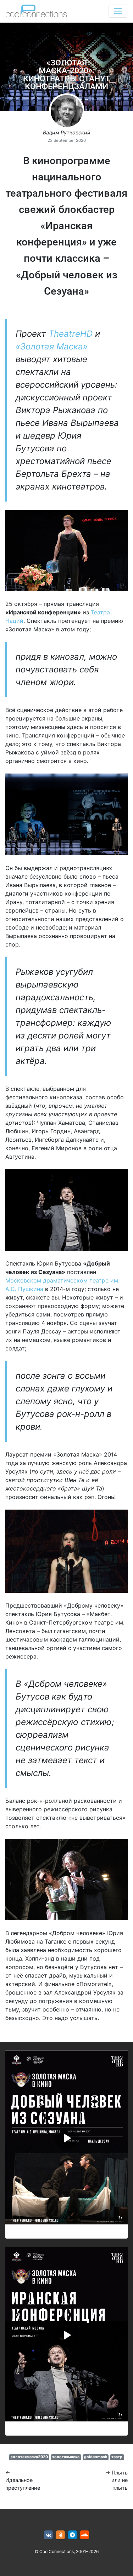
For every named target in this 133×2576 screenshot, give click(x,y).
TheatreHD (71, 334)
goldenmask (96, 2457)
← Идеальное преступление (23, 2480)
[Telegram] (73, 2535)
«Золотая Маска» (52, 346)
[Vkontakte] (48, 2535)
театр (117, 2457)
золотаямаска (66, 2457)
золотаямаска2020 (29, 2457)
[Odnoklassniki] (60, 2535)
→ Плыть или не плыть (117, 2480)
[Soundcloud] (85, 2535)
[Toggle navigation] (118, 11)
